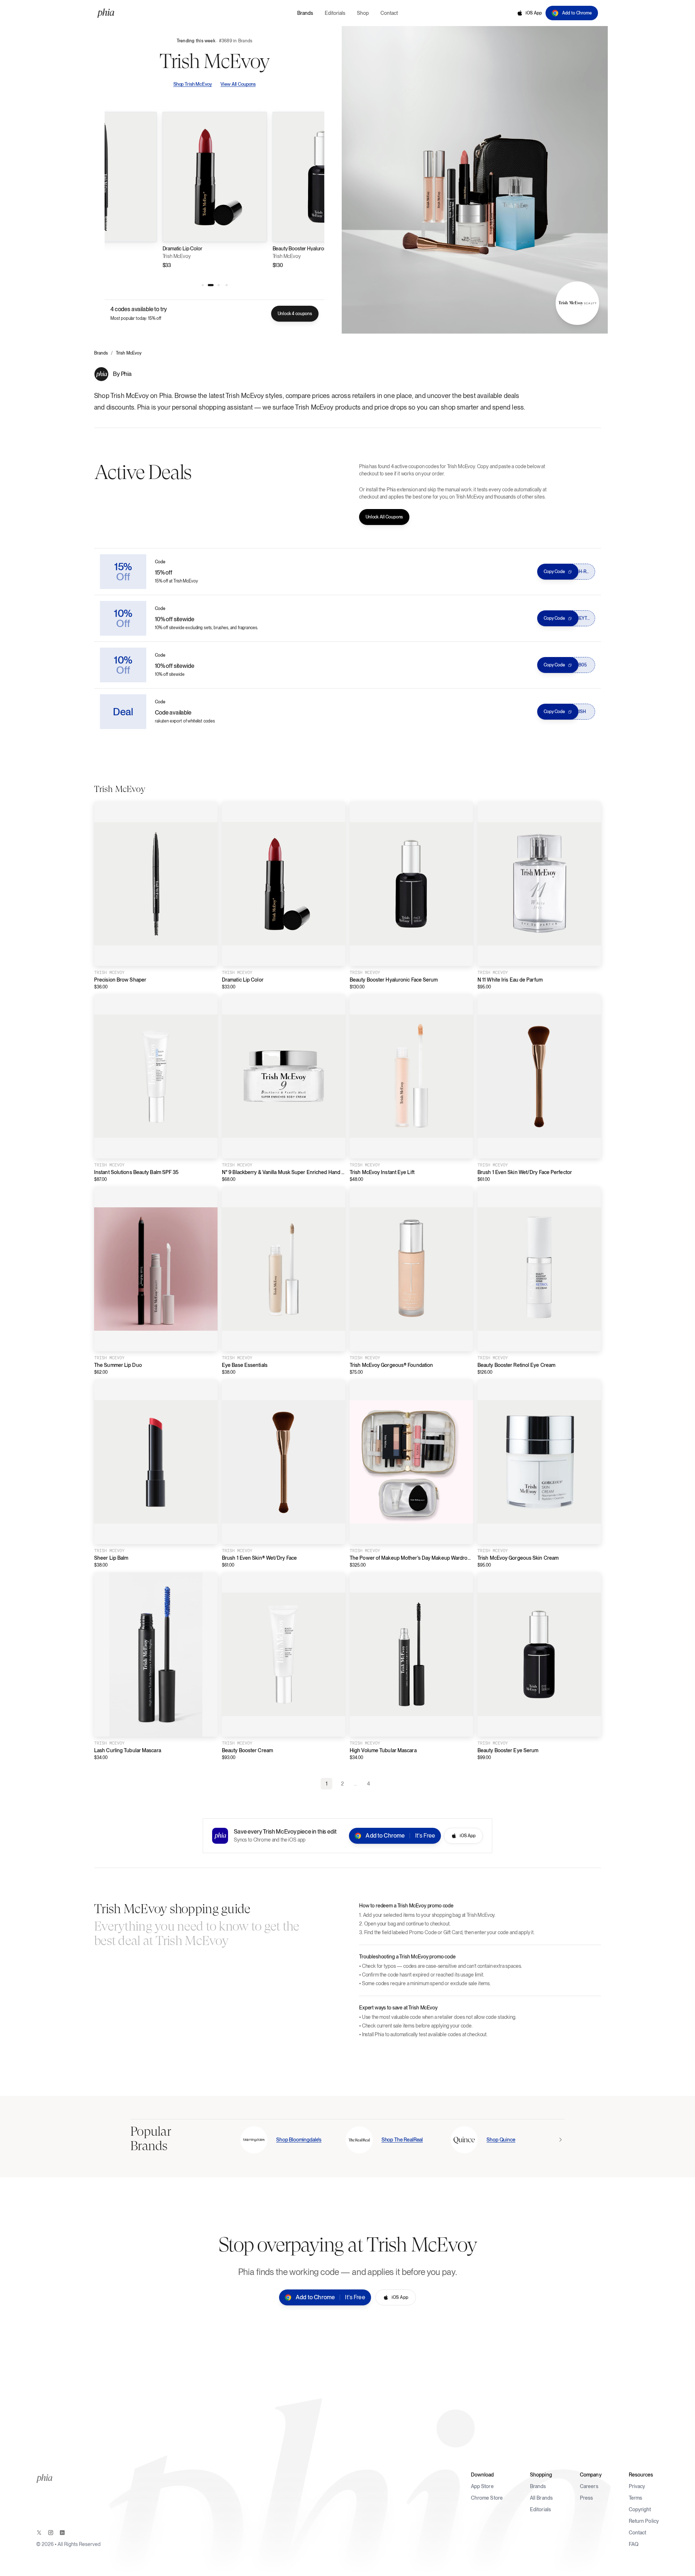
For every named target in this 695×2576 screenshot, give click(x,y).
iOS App (534, 13)
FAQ (634, 2544)
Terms (636, 2498)
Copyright (640, 2509)
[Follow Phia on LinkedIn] (62, 2533)
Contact (638, 2533)
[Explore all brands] (560, 2140)
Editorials (540, 2509)
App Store (482, 2486)
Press (587, 2498)
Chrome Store (487, 2498)
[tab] (203, 285)
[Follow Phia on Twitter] (39, 2533)
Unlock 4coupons (295, 314)
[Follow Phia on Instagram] (51, 2533)
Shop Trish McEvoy (193, 84)
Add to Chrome (577, 13)
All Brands (541, 2498)
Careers (589, 2486)
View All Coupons (238, 84)
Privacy (637, 2486)
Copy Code (554, 572)
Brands (101, 353)
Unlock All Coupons (384, 517)
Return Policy (644, 2521)
